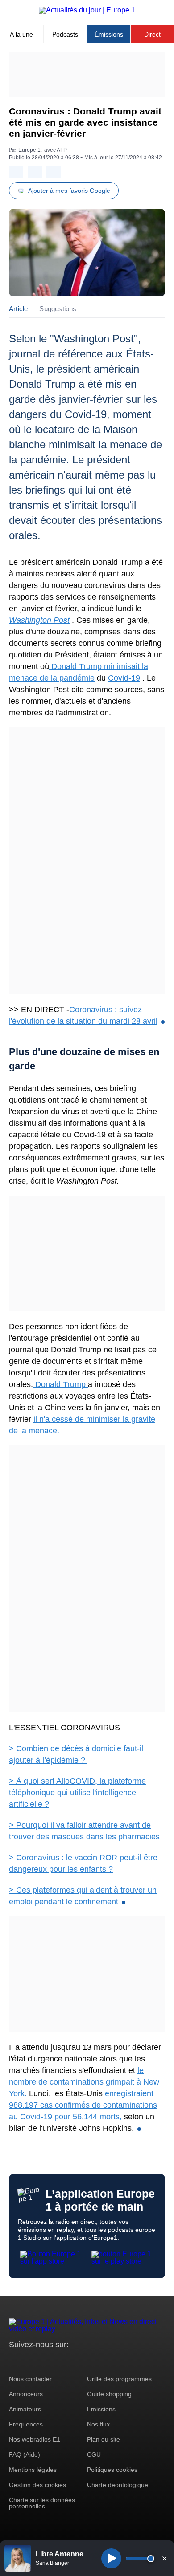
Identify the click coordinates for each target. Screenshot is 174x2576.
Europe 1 (29, 150)
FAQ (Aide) (25, 2454)
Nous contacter (30, 2379)
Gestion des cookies (37, 2485)
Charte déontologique (118, 2485)
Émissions (109, 34)
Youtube (60, 2361)
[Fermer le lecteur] (164, 2558)
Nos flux (98, 2424)
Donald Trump (60, 1384)
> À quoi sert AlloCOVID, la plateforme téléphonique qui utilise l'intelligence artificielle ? (77, 1793)
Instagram (30, 2361)
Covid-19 (124, 678)
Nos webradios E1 (35, 2439)
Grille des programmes (119, 2379)
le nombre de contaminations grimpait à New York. (84, 2082)
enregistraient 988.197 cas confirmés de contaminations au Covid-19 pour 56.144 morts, (83, 2105)
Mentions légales (33, 2470)
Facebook (45, 2361)
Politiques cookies (112, 2470)
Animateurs (25, 2409)
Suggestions (58, 309)
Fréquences (26, 2424)
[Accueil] (87, 10)
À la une (21, 34)
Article (18, 309)
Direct (152, 34)
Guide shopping (109, 2394)
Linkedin (90, 2361)
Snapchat (75, 2361)
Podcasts (65, 34)
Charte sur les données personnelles (42, 2503)
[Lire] (111, 2558)
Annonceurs (26, 2394)
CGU (94, 2454)
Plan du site (104, 2439)
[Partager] (16, 172)
